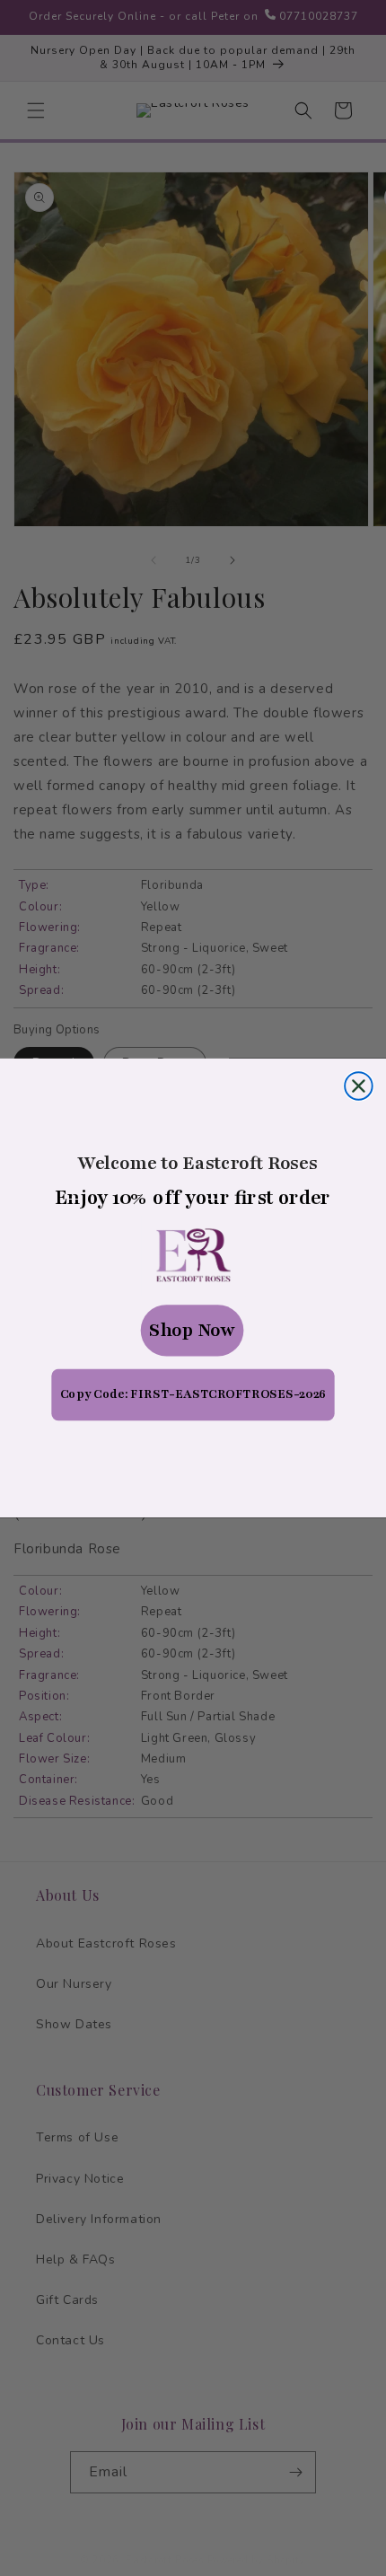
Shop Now (192, 1331)
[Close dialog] (359, 1086)
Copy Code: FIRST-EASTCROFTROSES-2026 (193, 1394)
